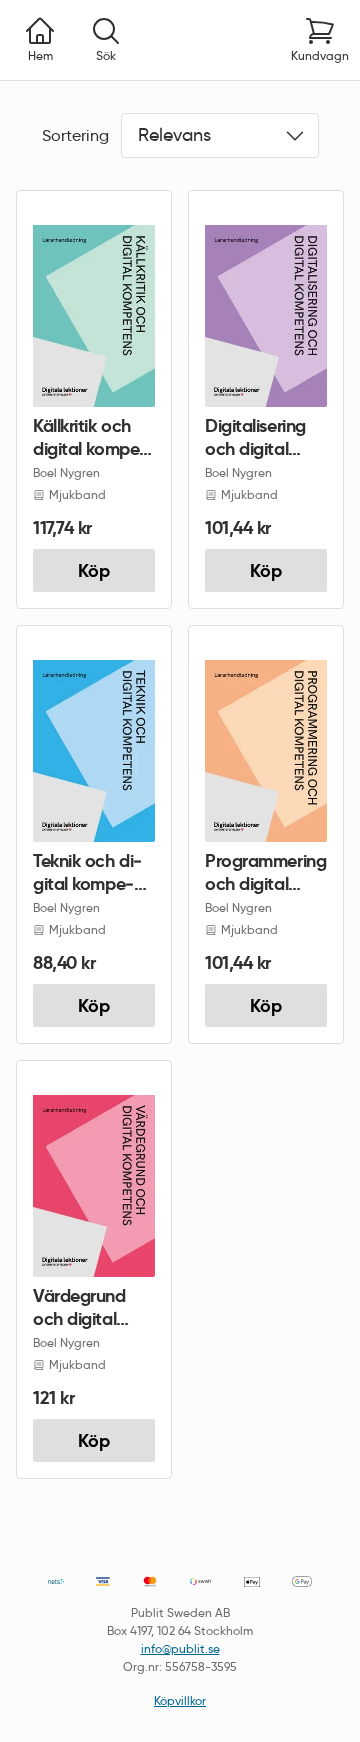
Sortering (75, 135)
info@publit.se (180, 1648)
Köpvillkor (180, 1700)
